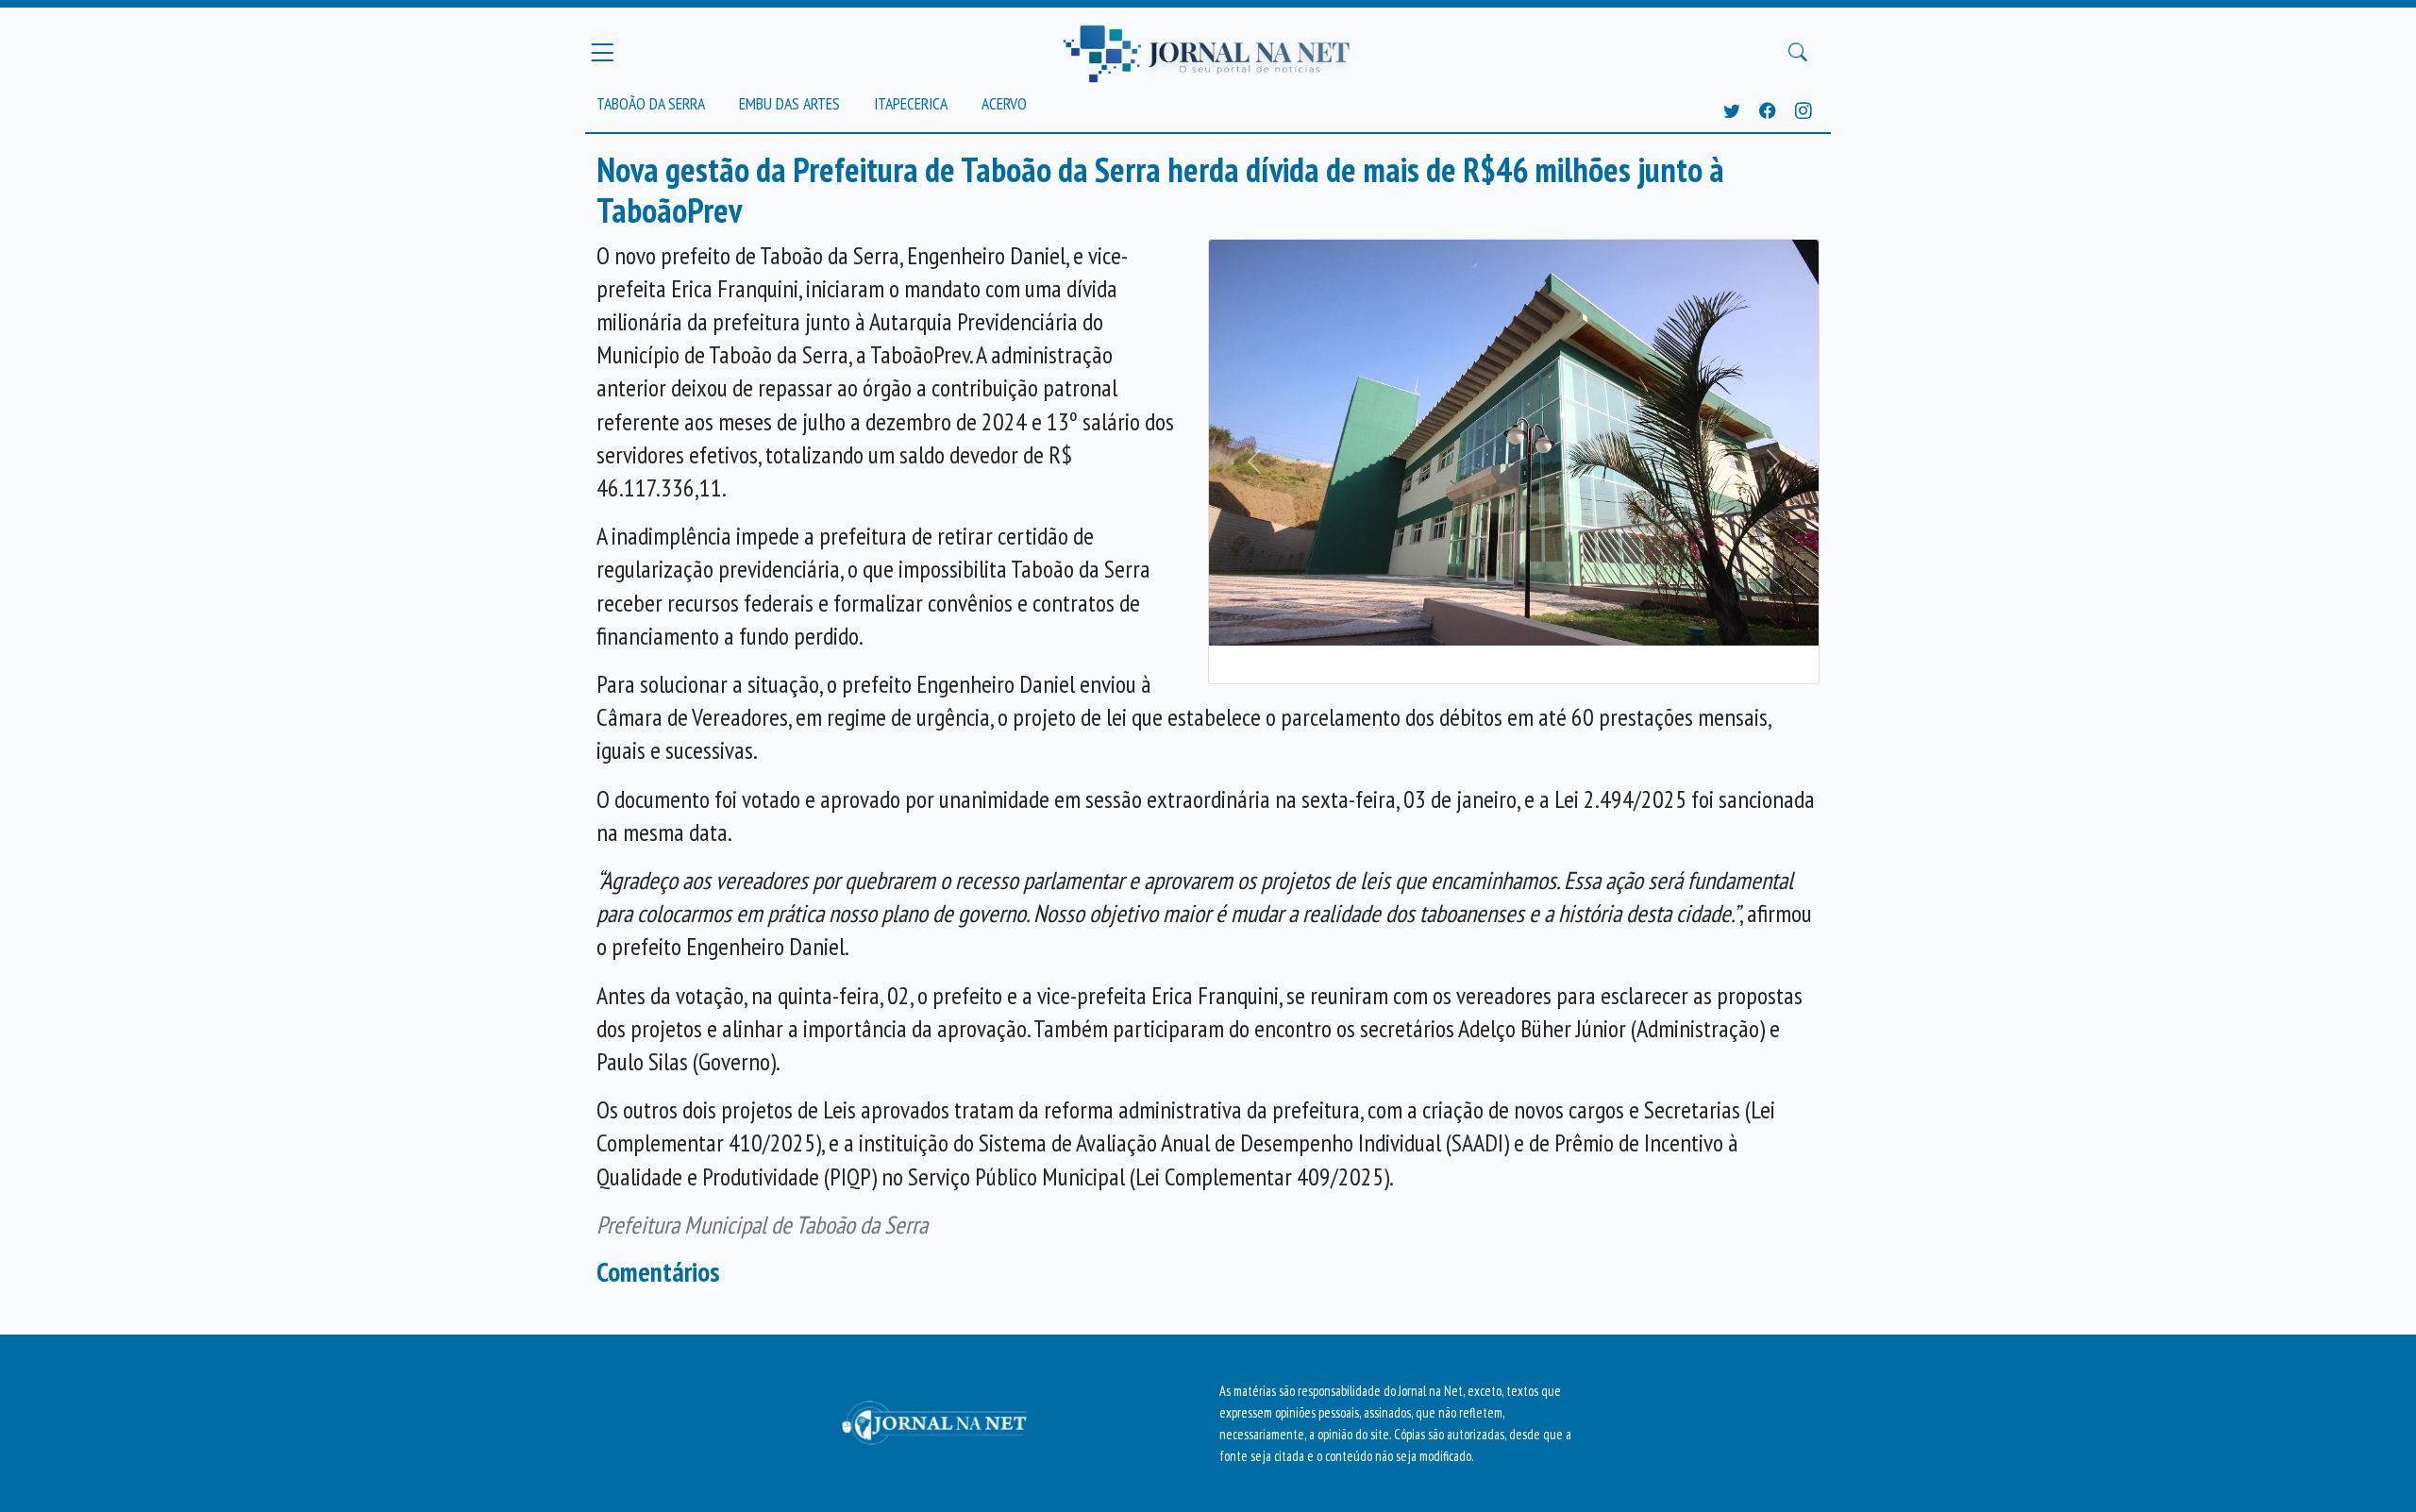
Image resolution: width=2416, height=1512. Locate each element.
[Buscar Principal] (1798, 53)
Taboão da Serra (651, 103)
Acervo (1004, 103)
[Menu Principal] (602, 52)
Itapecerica (911, 103)
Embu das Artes (789, 103)
